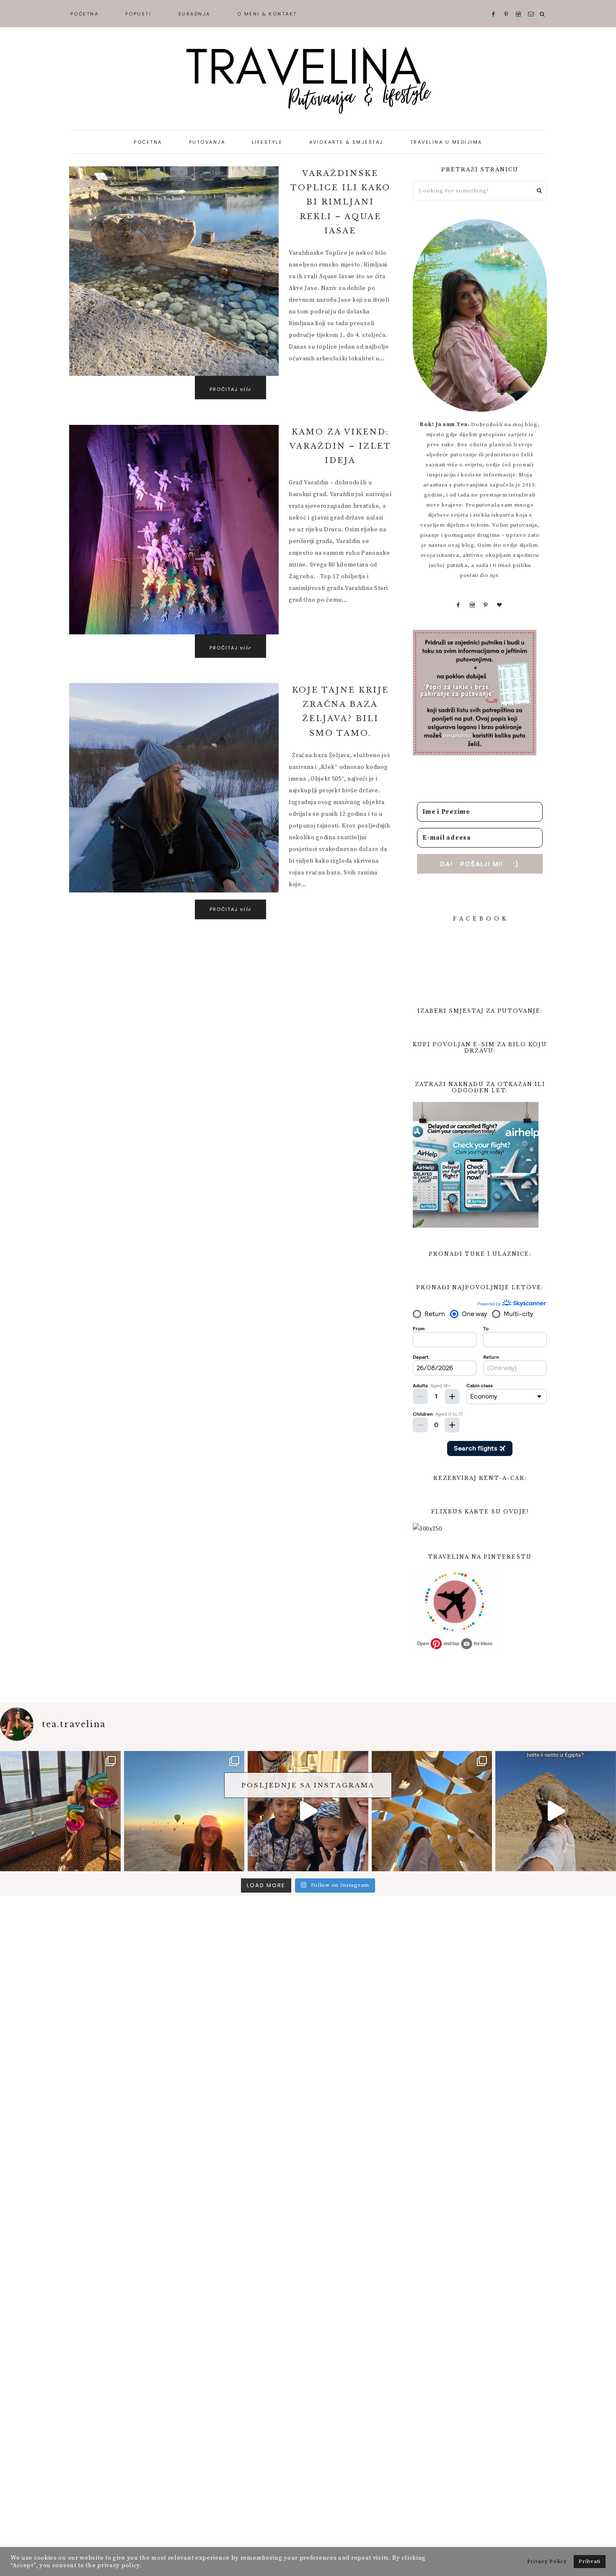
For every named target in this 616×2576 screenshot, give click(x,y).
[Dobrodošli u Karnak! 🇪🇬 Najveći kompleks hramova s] (432, 1811)
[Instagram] (472, 605)
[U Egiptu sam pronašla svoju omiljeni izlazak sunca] (184, 1811)
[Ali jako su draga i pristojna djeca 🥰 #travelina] (308, 1811)
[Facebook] (458, 605)
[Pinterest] (486, 605)
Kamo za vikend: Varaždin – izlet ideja (340, 446)
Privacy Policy (547, 2561)
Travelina (308, 80)
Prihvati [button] (590, 2561)
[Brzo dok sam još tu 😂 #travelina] (556, 1811)
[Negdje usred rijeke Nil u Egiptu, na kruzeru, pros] (60, 1811)
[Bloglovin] (500, 605)
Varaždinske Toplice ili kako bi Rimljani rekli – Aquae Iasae (340, 202)
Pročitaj (230, 389)
